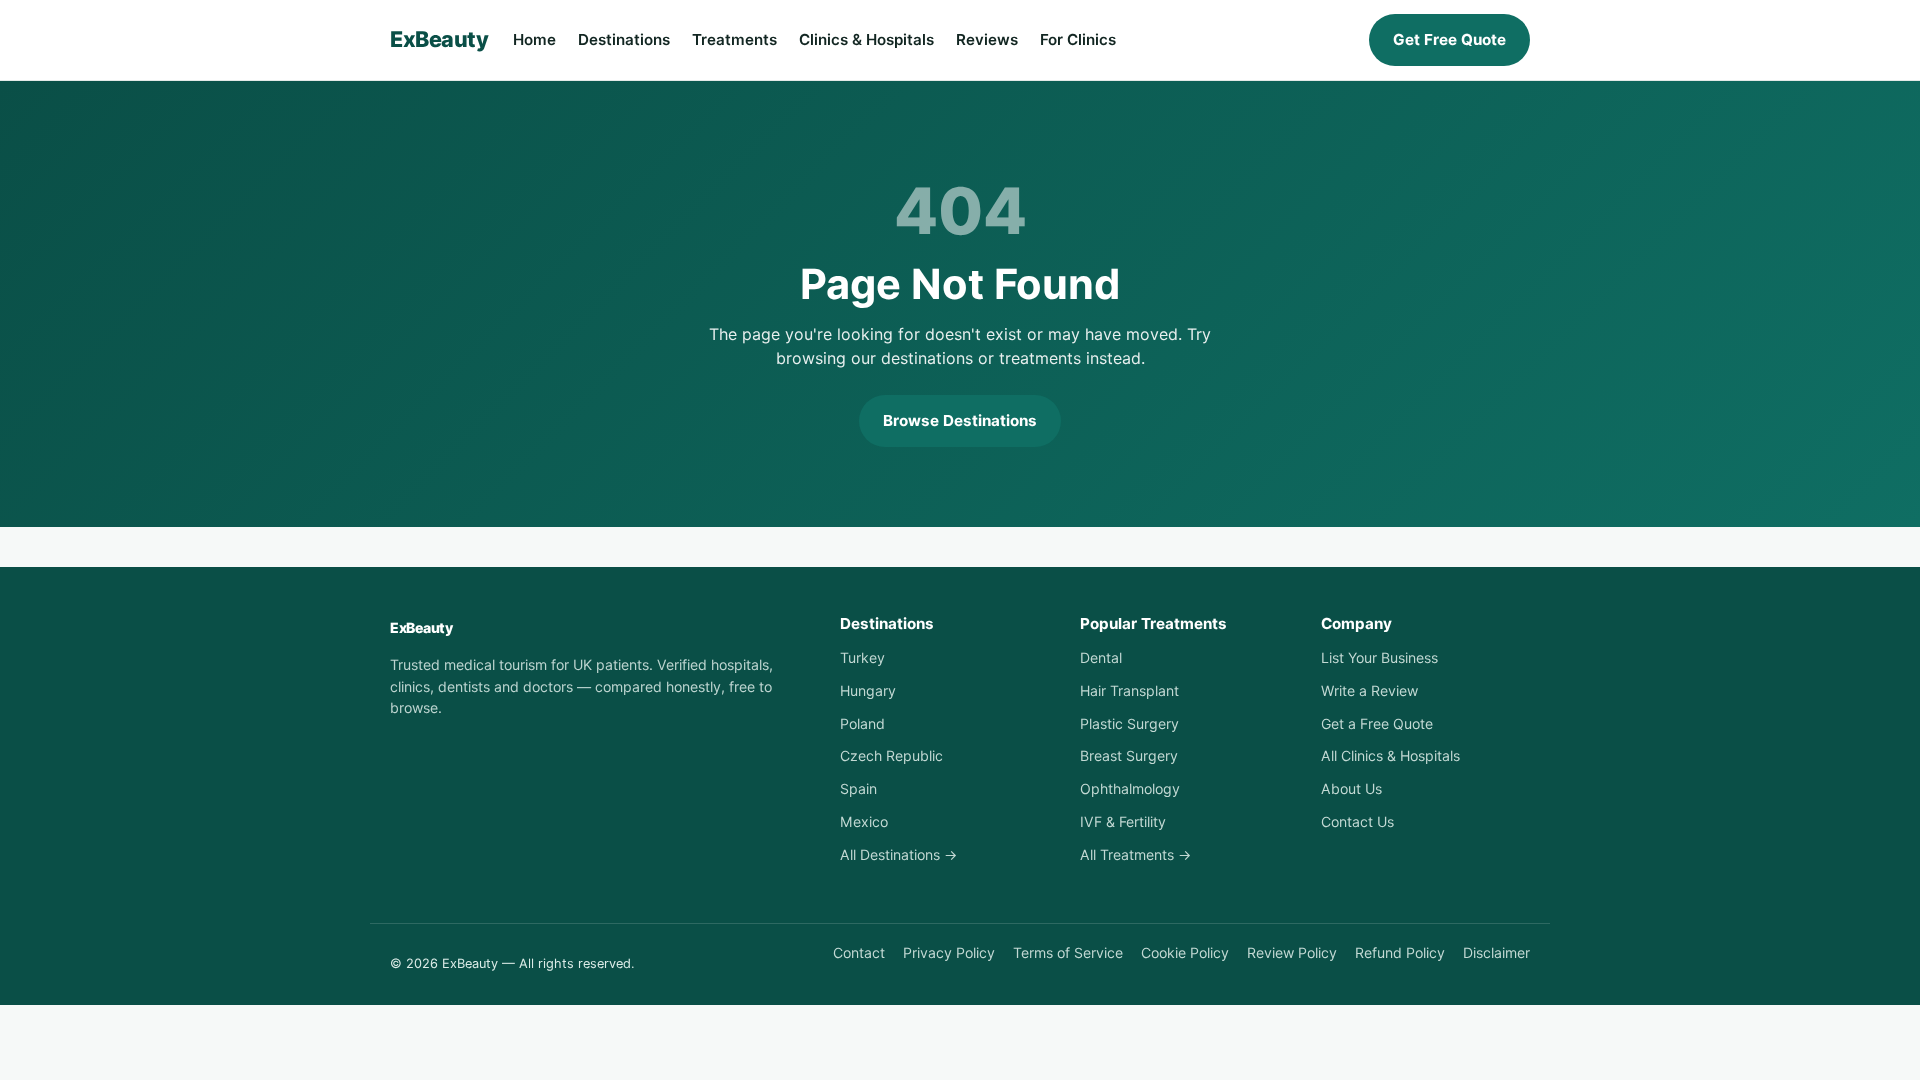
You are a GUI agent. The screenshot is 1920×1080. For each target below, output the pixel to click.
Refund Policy (1400, 952)
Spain (858, 788)
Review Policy (1292, 952)
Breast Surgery (1129, 755)
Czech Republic (891, 755)
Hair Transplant (1129, 690)
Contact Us (1357, 821)
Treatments (734, 39)
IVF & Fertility (1123, 821)
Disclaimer (1496, 952)
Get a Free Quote (1377, 723)
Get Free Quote (1449, 39)
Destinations (624, 39)
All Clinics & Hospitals (1390, 755)
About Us (1351, 788)
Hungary (868, 690)
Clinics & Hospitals (866, 39)
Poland (862, 723)
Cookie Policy (1185, 952)
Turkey (862, 657)
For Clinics (1078, 39)
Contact (859, 952)
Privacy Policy (949, 952)
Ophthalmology (1130, 788)
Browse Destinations (960, 420)
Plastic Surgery (1129, 723)
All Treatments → (1135, 854)
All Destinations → (898, 854)
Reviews (987, 39)
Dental (1101, 657)
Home (534, 39)
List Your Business (1379, 657)
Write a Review (1369, 690)
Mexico (864, 821)
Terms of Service (1068, 952)
